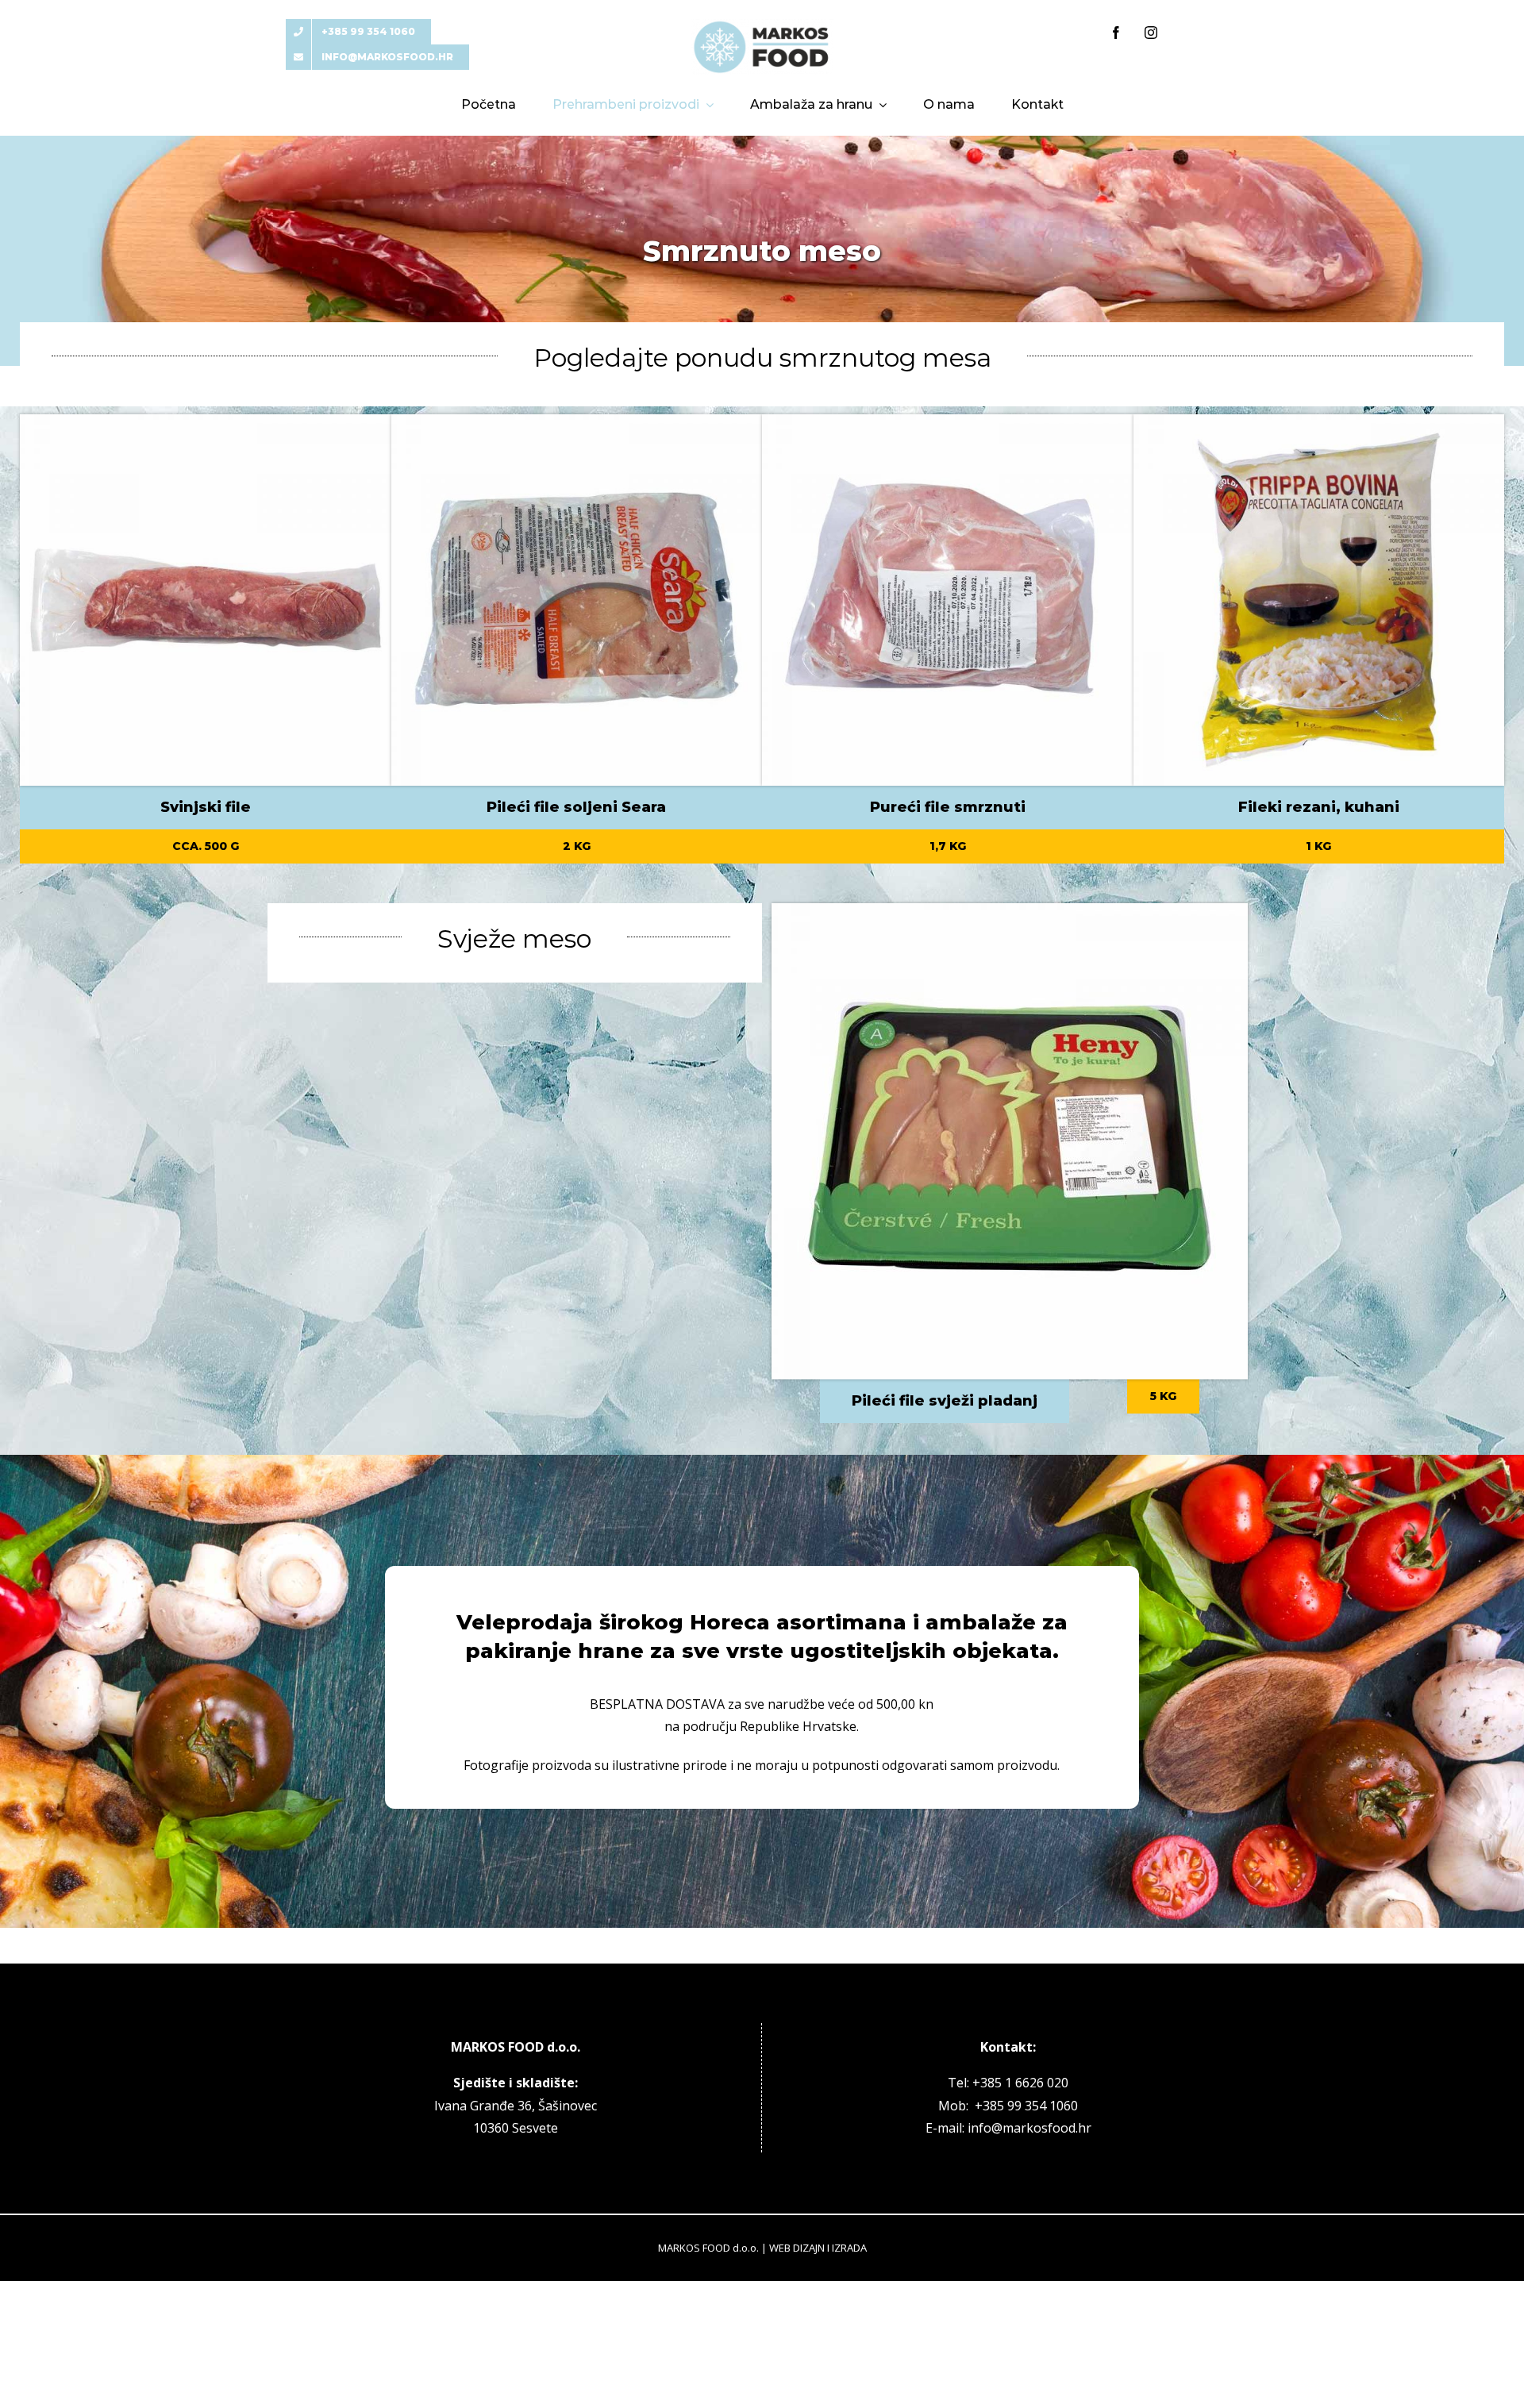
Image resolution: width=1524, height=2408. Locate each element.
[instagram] (1151, 33)
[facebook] (1116, 33)
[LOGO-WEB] (762, 25)
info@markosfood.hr (1029, 2128)
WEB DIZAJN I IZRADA (818, 2248)
